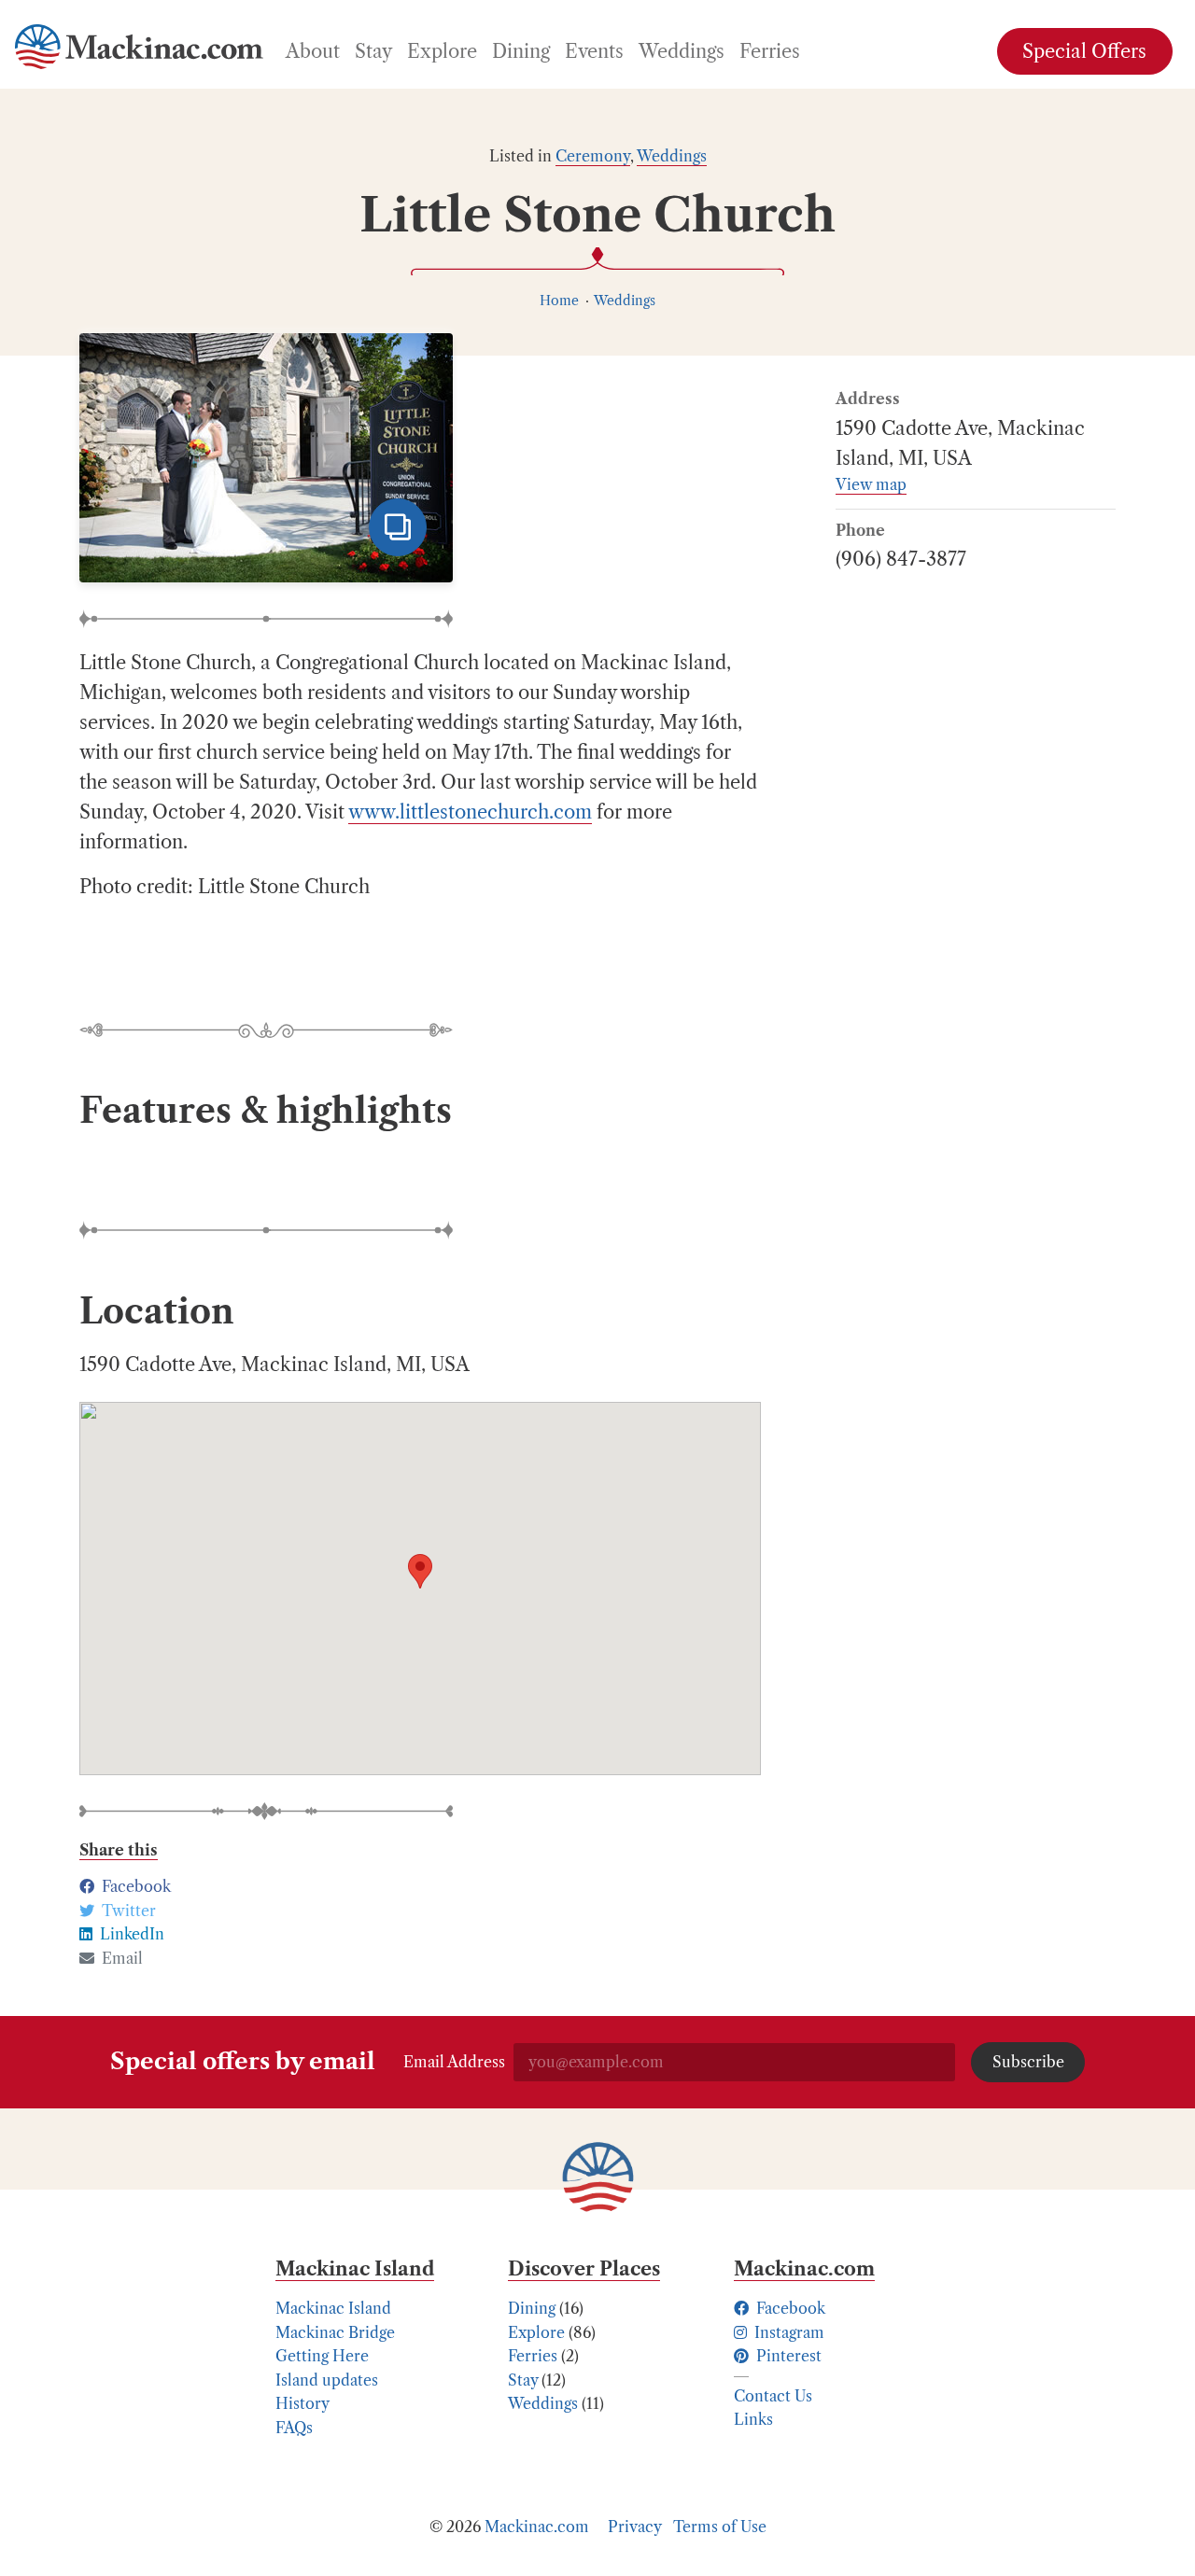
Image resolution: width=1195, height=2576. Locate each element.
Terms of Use (720, 2527)
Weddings (672, 156)
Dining (532, 2308)
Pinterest (787, 2356)
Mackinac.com (537, 2527)
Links (753, 2419)
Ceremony (593, 156)
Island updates (327, 2380)
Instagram (787, 2332)
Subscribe (1028, 2062)
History (302, 2403)
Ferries (533, 2356)
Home (559, 301)
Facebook (789, 2308)
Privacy (635, 2527)
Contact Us (773, 2396)
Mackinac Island (333, 2308)
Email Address (454, 2062)
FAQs (294, 2428)
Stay (523, 2380)
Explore (536, 2332)
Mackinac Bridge (335, 2332)
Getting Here (322, 2356)
